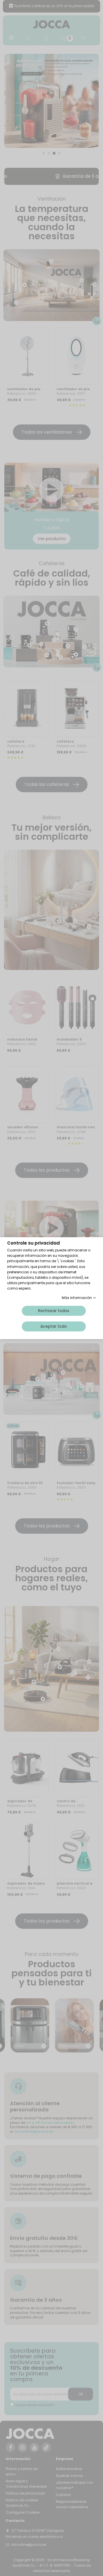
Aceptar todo (54, 1326)
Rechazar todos (54, 1310)
